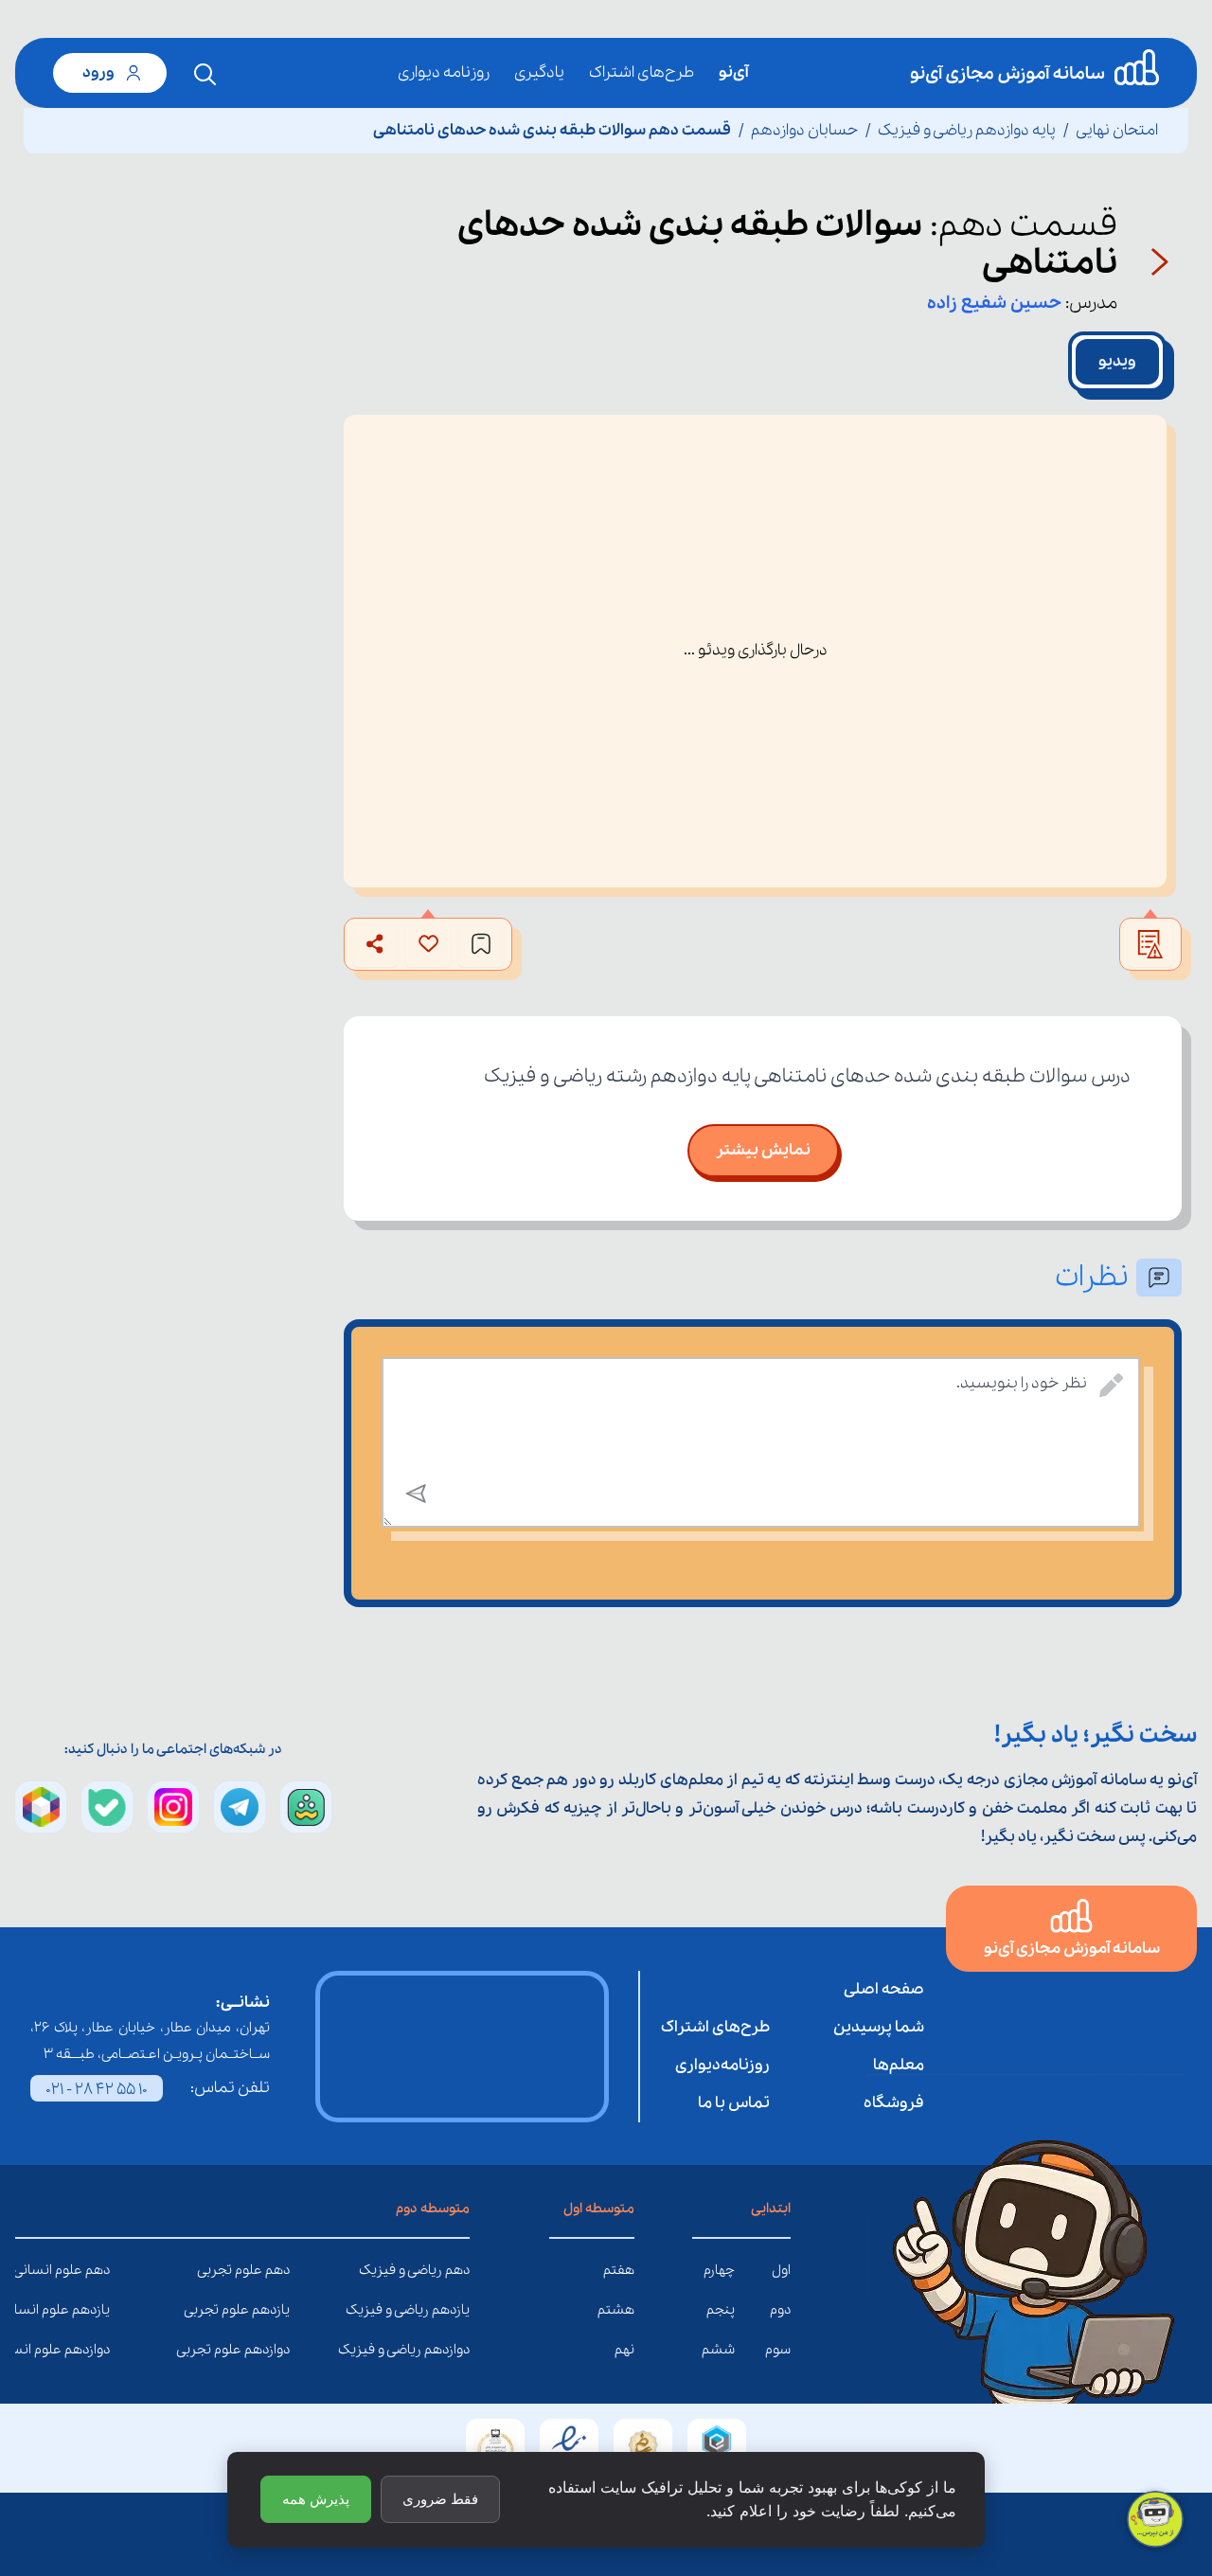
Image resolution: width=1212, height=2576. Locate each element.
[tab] (1117, 362)
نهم (624, 2350)
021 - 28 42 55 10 (97, 2090)
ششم (718, 2350)
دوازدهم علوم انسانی (96, 2350)
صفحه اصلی (884, 1989)
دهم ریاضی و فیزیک (455, 2270)
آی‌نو (733, 72)
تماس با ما (734, 2103)
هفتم (619, 2270)
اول (781, 2270)
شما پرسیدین (879, 2027)
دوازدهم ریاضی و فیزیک (455, 2350)
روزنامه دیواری (444, 72)
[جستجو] (205, 75)
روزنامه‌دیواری (722, 2065)
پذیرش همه (316, 2499)
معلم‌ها (899, 2065)
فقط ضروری (440, 2499)
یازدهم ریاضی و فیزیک (455, 2310)
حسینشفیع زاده (994, 303)
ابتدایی (771, 2209)
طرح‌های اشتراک (642, 72)
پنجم (721, 2310)
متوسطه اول (599, 2209)
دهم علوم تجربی (276, 2270)
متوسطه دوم (433, 2209)
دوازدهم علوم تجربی (276, 2350)
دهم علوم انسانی (96, 2270)
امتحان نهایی (1117, 130)
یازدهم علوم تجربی (276, 2310)
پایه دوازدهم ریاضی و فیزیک (967, 130)
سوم (778, 2350)
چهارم (719, 2270)
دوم (780, 2310)
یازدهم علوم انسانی (96, 2310)
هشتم (616, 2310)
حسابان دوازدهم (804, 130)
